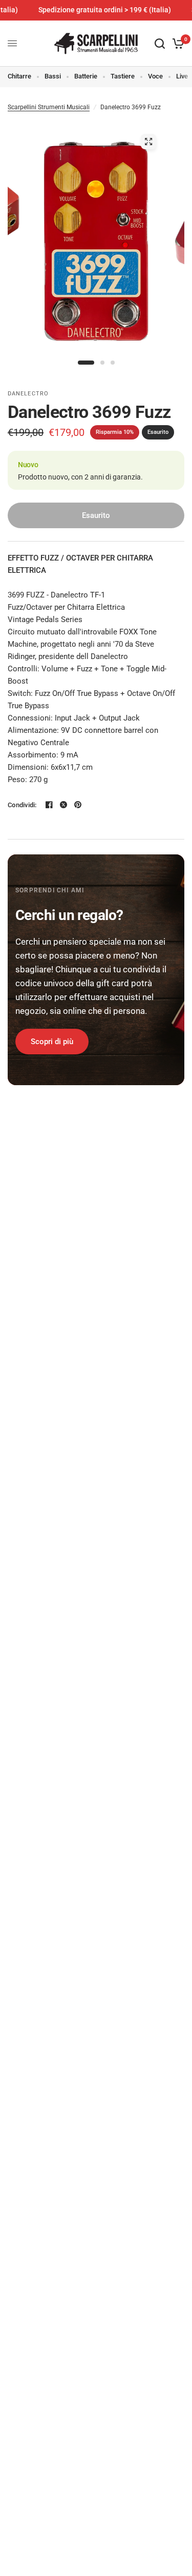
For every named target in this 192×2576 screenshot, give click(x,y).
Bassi (53, 76)
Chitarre (19, 76)
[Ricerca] (160, 44)
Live (182, 76)
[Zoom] (148, 142)
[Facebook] (49, 805)
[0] (176, 44)
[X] (63, 805)
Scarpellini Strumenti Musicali (49, 107)
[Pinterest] (78, 805)
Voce (155, 76)
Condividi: (22, 805)
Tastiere (123, 76)
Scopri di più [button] (52, 1042)
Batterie (86, 76)
